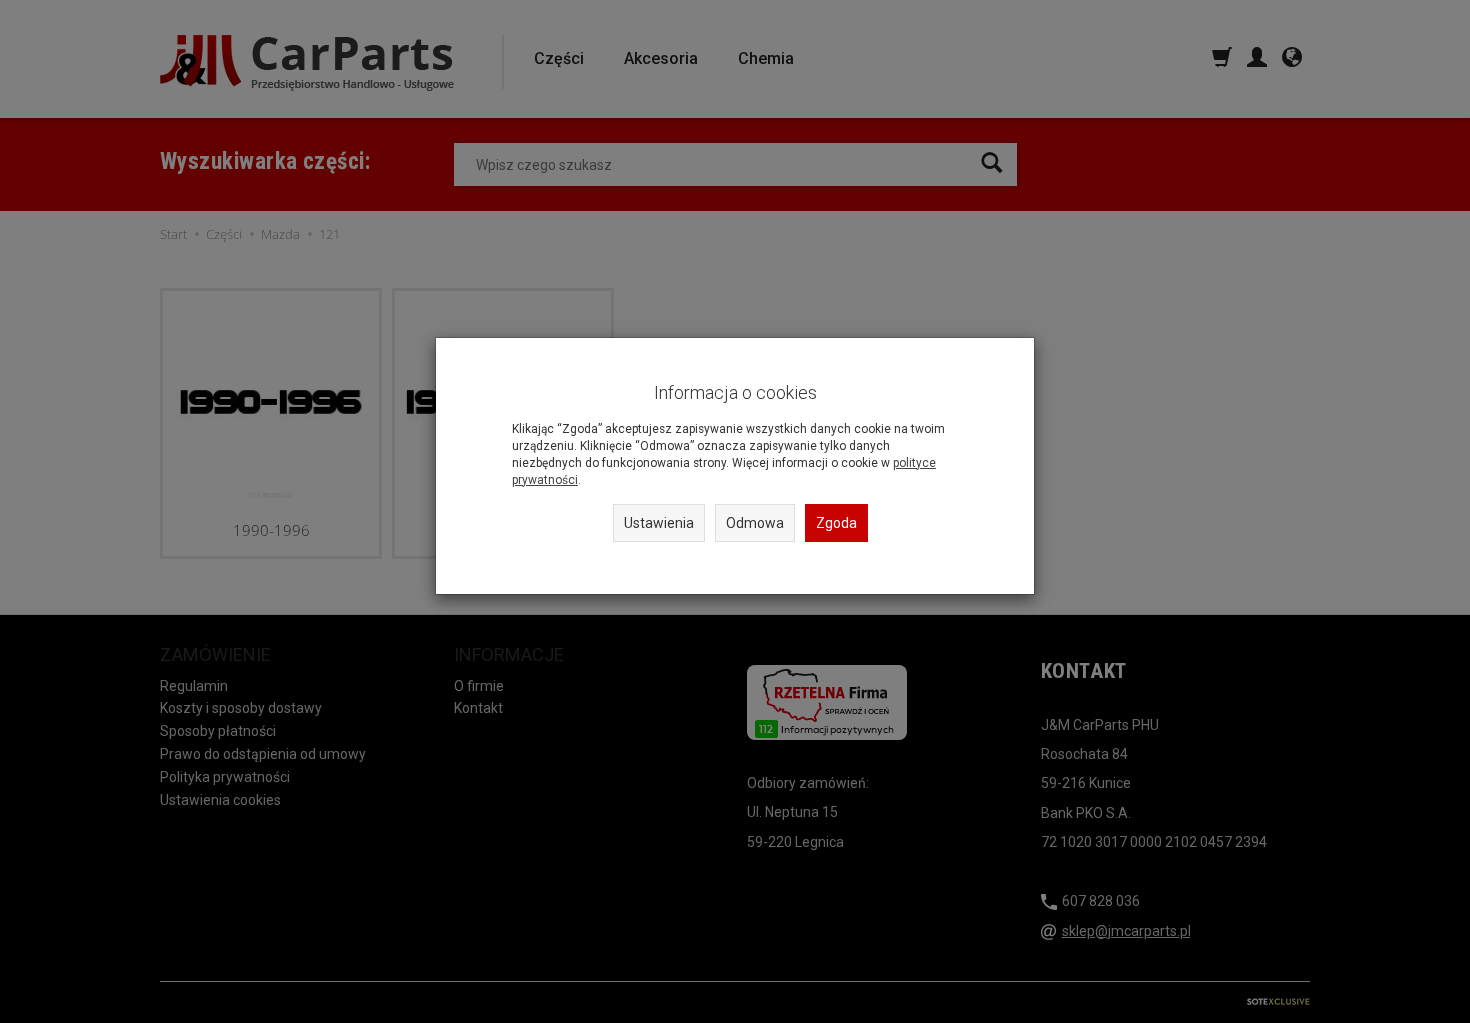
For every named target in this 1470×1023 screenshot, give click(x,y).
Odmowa (755, 523)
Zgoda (836, 523)
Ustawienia (659, 523)
